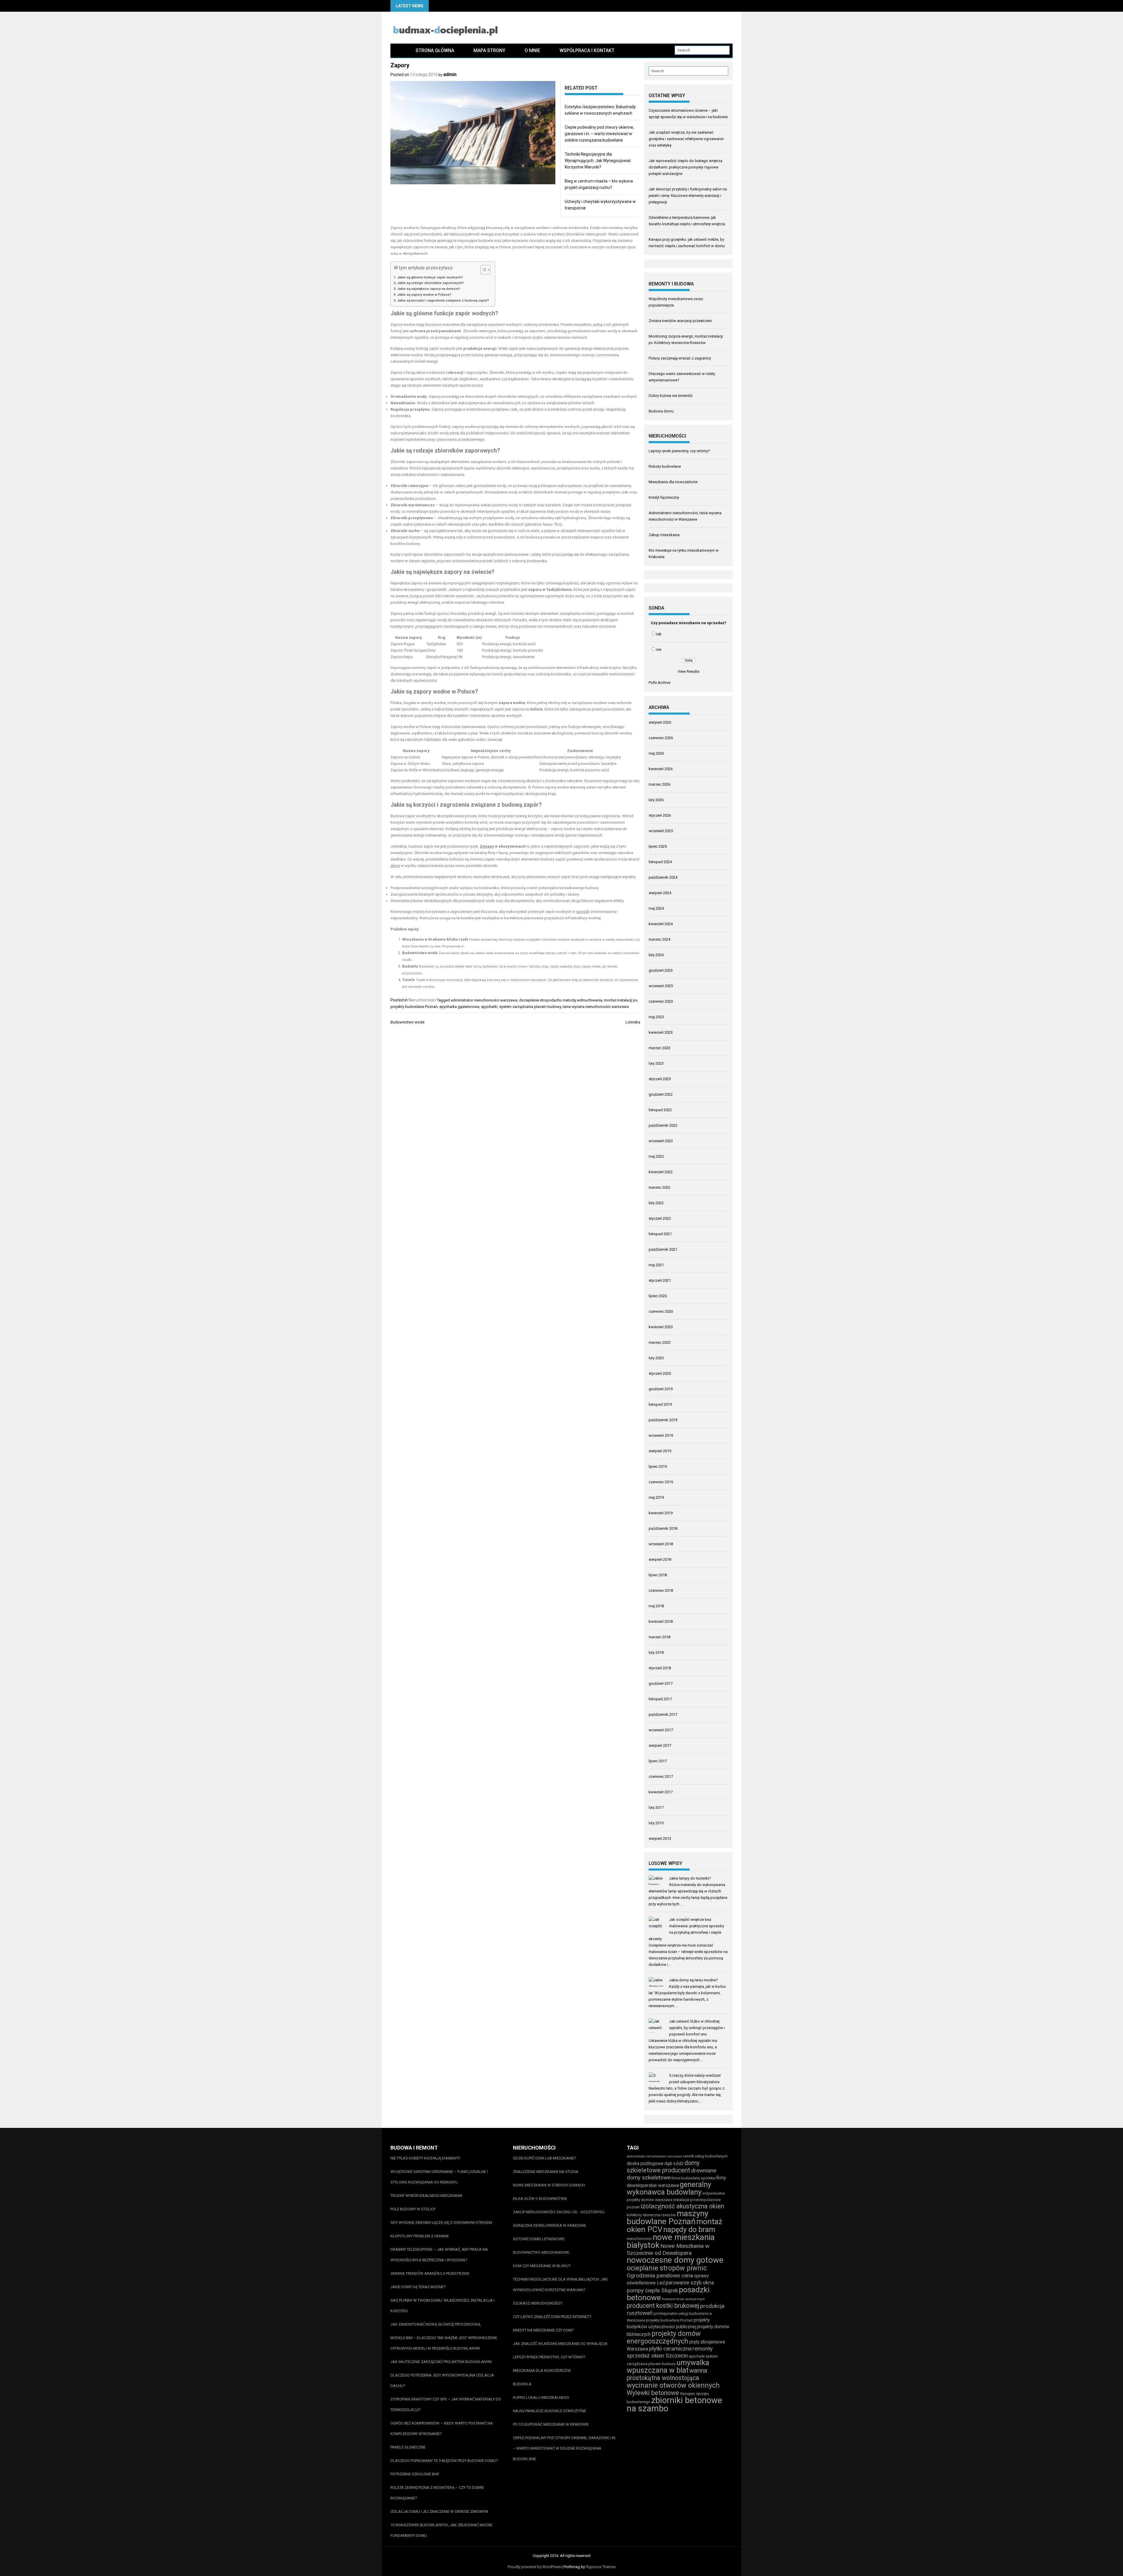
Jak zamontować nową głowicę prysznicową (435, 2324)
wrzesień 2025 (661, 831)
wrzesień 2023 (661, 986)
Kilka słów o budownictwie (540, 2199)
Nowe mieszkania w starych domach (549, 2185)
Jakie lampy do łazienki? (690, 1878)
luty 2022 (656, 1203)
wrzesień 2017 (661, 1730)
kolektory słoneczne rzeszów (651, 2215)
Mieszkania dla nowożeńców (673, 482)
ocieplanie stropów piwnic (667, 2268)
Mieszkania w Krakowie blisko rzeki (435, 939)
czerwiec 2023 (661, 1001)
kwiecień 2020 (661, 1327)
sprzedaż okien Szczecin (657, 2356)
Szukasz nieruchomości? (538, 2303)
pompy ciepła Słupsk (652, 2290)
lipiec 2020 (658, 1296)
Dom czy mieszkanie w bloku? (542, 2266)
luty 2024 (656, 955)
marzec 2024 (659, 939)
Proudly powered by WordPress (534, 2567)
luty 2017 (656, 1807)
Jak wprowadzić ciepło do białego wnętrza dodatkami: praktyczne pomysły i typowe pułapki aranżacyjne (685, 167)
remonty (703, 2349)
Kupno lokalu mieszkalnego (541, 2397)
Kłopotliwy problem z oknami (420, 2236)
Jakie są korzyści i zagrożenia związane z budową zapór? (443, 300)
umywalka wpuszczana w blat (668, 2366)
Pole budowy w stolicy (413, 2209)
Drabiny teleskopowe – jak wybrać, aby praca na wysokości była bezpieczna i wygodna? (439, 2255)
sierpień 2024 (660, 893)
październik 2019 (663, 1420)
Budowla (410, 966)
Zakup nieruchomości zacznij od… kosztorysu (559, 2212)
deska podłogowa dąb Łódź (655, 2163)
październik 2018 (663, 1528)
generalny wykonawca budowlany (669, 2188)
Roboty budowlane (665, 466)
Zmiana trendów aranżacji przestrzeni (680, 321)
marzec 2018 (659, 1637)
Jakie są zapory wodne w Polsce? (424, 295)
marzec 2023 (659, 1048)
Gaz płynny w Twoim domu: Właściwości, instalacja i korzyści (442, 2306)
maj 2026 (656, 753)
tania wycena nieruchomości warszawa (596, 1007)
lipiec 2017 (658, 1761)
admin (450, 74)
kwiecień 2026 (661, 769)
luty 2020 (656, 1358)
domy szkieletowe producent (663, 2167)
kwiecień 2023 (661, 1032)
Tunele (409, 980)
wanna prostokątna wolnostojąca (667, 2374)
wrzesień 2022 (661, 1141)
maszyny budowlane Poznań (668, 2217)
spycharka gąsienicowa (459, 1007)
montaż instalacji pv (620, 1000)
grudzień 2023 (661, 970)
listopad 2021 (660, 1234)
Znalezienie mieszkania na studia (546, 2172)
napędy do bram (689, 2230)
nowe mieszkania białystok (671, 2241)
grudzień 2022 (661, 1094)
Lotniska (633, 1022)
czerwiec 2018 (661, 1590)
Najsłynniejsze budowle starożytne (550, 2411)
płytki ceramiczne (670, 2349)
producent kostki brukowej (663, 2306)
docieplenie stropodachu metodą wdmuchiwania (561, 1000)
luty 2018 (656, 1652)
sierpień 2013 (660, 1838)
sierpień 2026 (660, 722)
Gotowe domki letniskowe (539, 2239)
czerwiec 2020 (661, 1311)
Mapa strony (489, 50)
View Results (688, 671)
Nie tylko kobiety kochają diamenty (425, 2158)
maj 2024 (656, 908)
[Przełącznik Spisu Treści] (482, 270)
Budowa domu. (662, 411)
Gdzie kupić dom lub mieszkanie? (545, 2158)
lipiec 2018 (658, 1575)
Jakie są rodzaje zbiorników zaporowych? (430, 283)
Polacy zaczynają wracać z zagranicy (680, 358)
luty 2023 (656, 1063)
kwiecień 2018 (661, 1621)
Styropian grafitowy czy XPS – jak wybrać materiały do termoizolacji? (446, 2404)
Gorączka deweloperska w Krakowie (550, 2225)
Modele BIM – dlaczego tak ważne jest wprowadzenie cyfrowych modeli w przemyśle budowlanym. (444, 2343)
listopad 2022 (660, 1110)
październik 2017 (663, 1714)
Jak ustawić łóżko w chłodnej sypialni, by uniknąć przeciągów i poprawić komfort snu (697, 2028)
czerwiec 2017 (661, 1776)
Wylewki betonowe (653, 2393)
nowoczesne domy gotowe (675, 2260)
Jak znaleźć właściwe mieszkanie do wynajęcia (560, 2344)
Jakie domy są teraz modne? (694, 1980)
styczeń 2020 (660, 1373)
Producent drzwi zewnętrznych (683, 2299)
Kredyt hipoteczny (664, 497)
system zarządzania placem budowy (530, 1007)
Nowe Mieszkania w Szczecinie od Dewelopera (668, 2249)
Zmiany (487, 846)
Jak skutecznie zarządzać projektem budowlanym (441, 2362)
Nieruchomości (422, 1000)
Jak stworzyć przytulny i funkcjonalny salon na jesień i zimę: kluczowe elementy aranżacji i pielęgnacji (688, 196)
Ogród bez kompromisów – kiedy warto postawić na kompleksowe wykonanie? (442, 2428)
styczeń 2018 (660, 1668)
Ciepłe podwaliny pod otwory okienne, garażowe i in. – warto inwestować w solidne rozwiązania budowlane (599, 134)
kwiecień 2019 (661, 1513)
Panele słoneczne (408, 2447)
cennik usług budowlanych (705, 2156)
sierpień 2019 (660, 1451)
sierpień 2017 (660, 1745)
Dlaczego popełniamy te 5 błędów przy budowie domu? (444, 2461)
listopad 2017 (660, 1699)
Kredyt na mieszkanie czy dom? (543, 2330)
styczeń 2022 (660, 1218)
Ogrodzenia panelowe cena (660, 2275)
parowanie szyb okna (690, 2282)
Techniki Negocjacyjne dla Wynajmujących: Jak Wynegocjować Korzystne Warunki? (598, 161)
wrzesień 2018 (661, 1544)
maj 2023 (656, 1017)
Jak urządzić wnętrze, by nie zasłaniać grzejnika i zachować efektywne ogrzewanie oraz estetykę (686, 139)
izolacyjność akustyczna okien (682, 2206)
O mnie (532, 50)
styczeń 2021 (660, 1280)
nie (659, 649)
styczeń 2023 (660, 1079)
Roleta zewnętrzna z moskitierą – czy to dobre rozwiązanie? (437, 2493)
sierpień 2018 (660, 1559)
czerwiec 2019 (661, 1482)
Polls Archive (659, 683)
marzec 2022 (659, 1187)
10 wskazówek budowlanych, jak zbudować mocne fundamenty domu (441, 2530)
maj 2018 (656, 1606)
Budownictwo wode (420, 953)
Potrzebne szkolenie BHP (415, 2474)
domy (395, 866)
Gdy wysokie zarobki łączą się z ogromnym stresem (441, 2223)
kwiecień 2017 (661, 1792)
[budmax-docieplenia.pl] (398, 50)
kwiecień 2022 (661, 1172)
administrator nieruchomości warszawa (484, 1000)
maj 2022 (656, 1156)
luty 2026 (656, 800)
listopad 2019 (660, 1404)
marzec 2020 (659, 1342)
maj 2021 (656, 1265)
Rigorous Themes (601, 2567)
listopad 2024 (660, 862)
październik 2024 (663, 877)
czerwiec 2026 (661, 738)
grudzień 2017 (661, 1683)
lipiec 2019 (658, 1466)
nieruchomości (639, 2239)
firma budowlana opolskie (693, 2178)
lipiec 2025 (658, 846)
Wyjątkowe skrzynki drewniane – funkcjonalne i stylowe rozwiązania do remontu (439, 2177)
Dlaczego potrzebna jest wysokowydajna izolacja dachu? (442, 2380)
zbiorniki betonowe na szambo (674, 2404)
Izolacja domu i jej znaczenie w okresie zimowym (439, 2512)
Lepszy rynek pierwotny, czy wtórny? (679, 451)
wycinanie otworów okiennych (673, 2385)
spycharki (489, 1007)
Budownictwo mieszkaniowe (541, 2252)
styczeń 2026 (660, 815)
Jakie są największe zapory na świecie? (429, 289)
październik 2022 (663, 1125)
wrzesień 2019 (661, 1435)
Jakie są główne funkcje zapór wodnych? (430, 277)
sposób (583, 912)
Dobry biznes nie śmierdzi (671, 396)
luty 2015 (656, 1823)
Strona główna (435, 50)
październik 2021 (663, 1249)
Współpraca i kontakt (587, 50)
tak (659, 634)
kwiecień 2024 (661, 924)
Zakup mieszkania (664, 535)
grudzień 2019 (661, 1389)
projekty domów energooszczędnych (664, 2337)
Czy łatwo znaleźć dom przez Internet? (552, 2317)
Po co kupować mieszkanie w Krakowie (551, 2424)
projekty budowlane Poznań (414, 1007)
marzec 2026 (659, 784)
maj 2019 (656, 1497)
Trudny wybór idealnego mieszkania (426, 2196)
